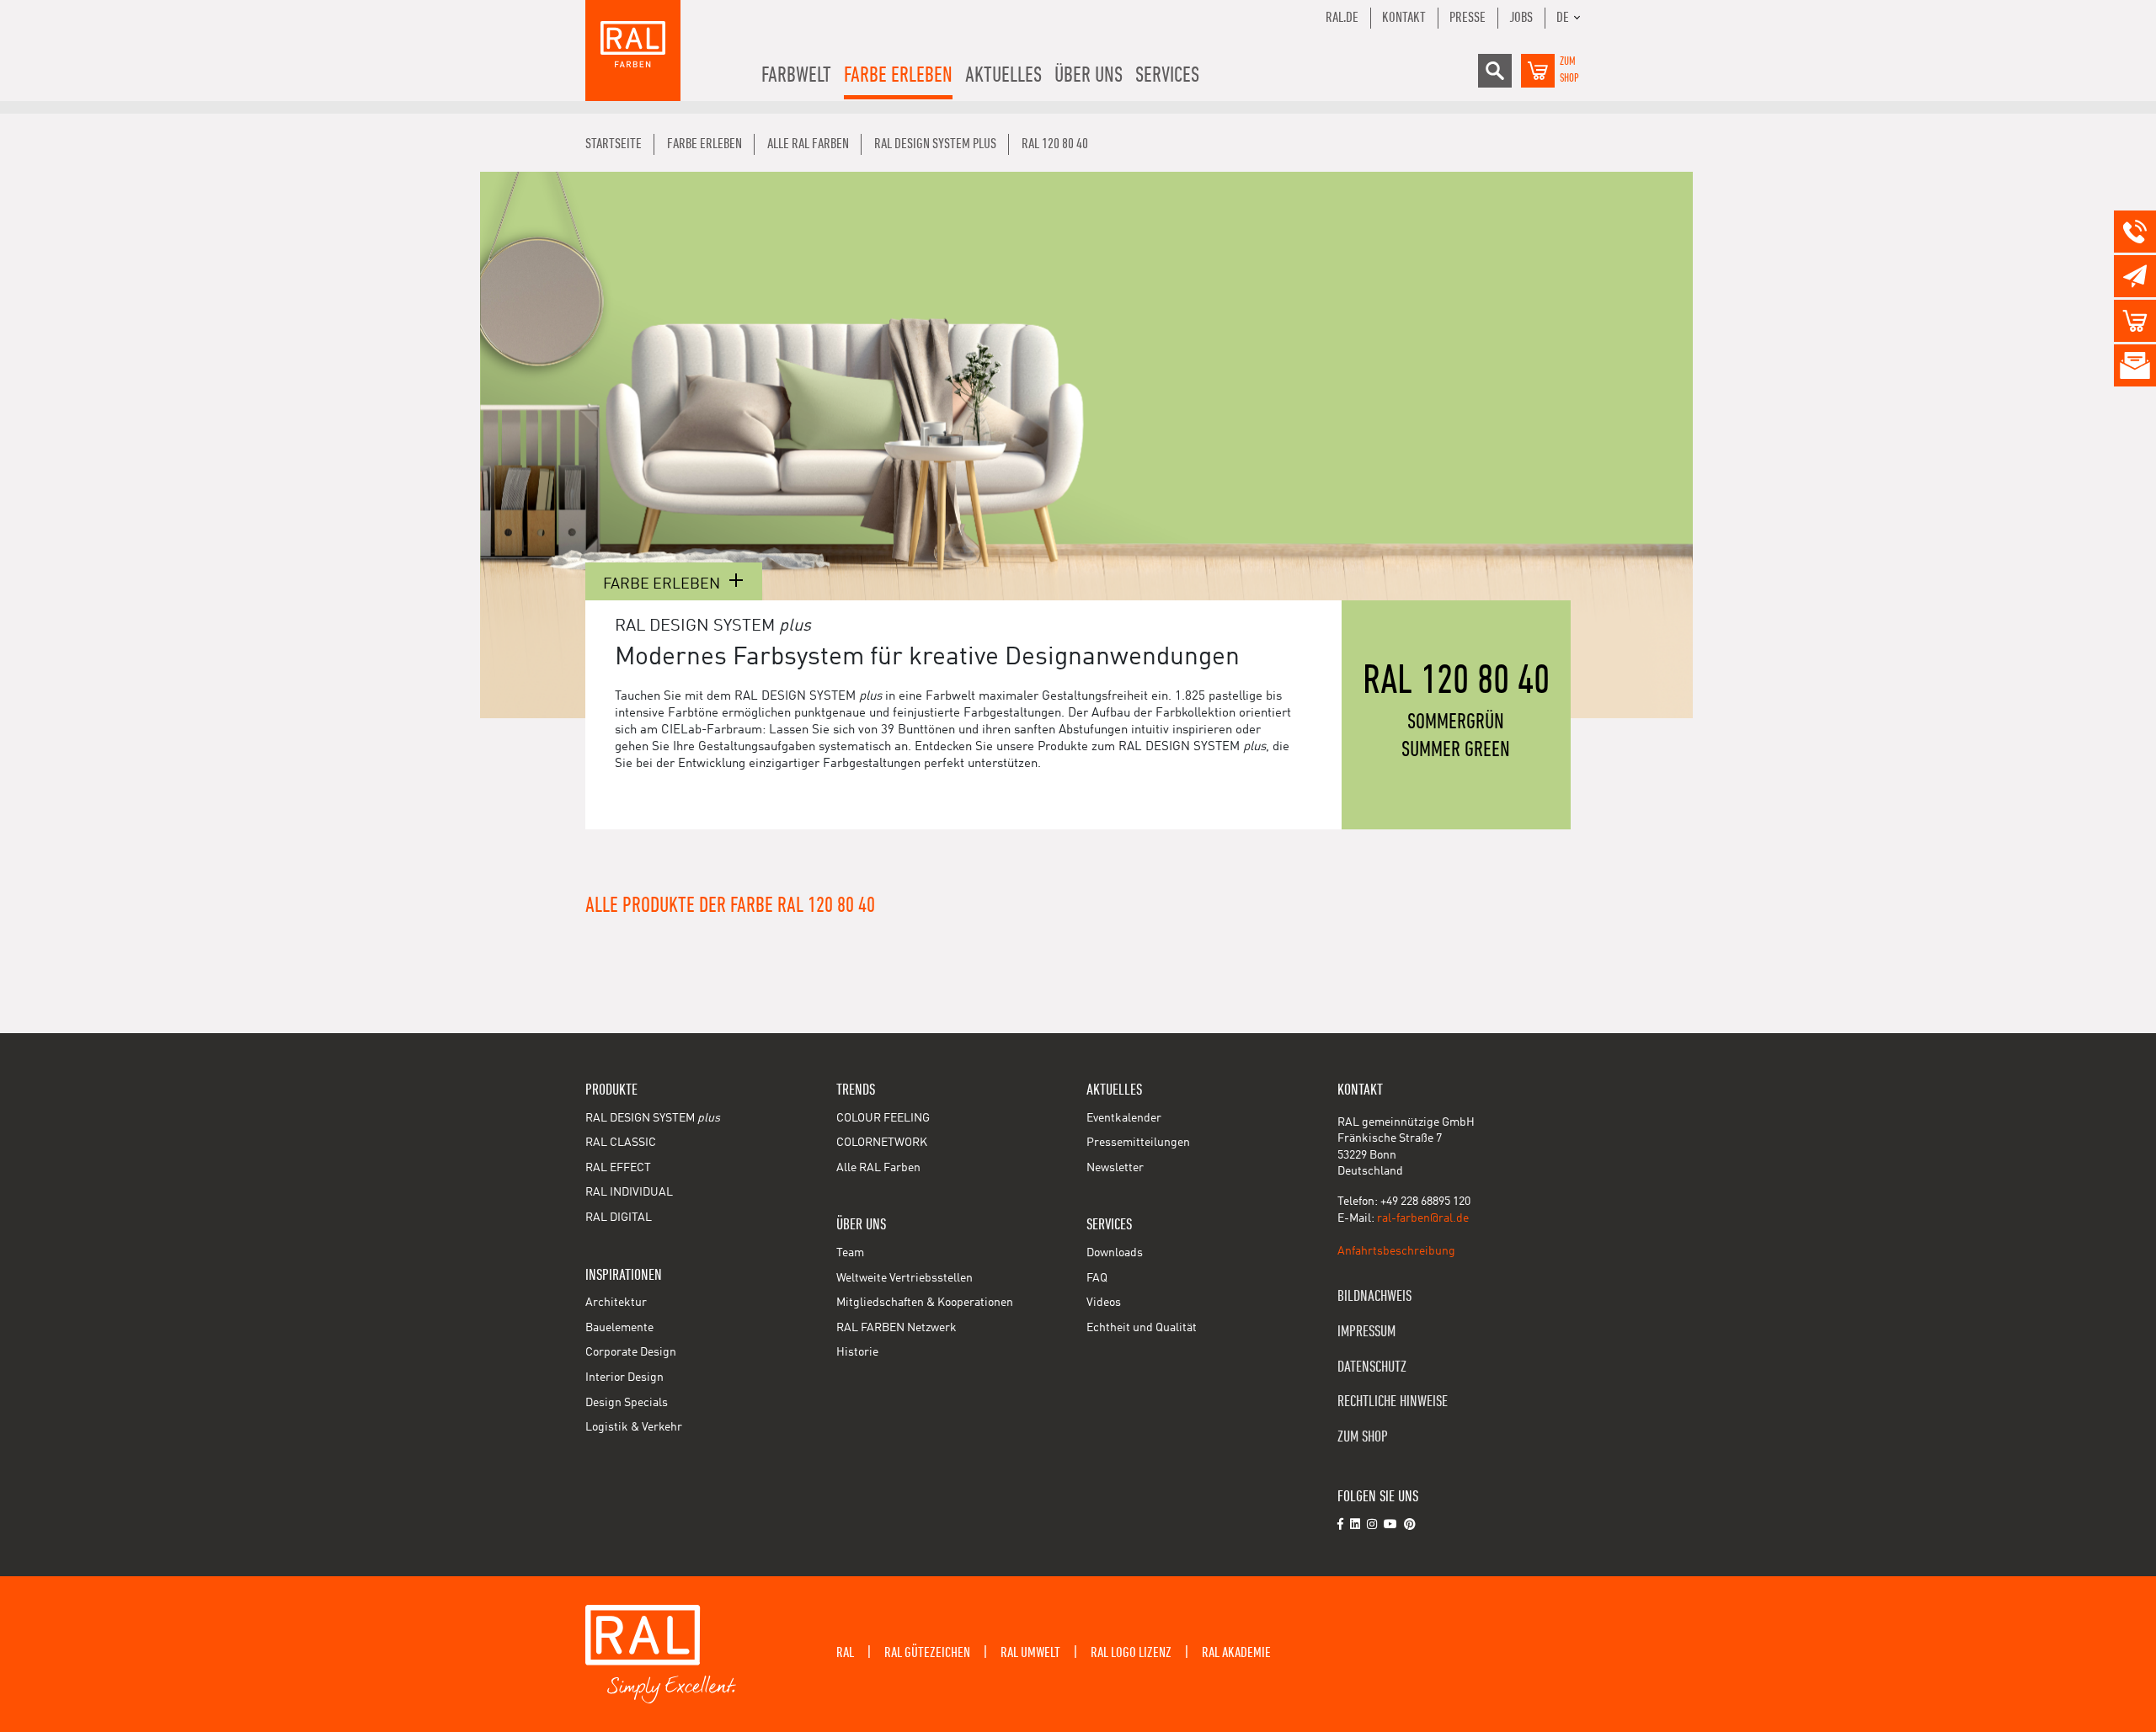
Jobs (1521, 18)
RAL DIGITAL (619, 1218)
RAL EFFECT (618, 1168)
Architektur (616, 1303)
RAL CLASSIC (621, 1143)
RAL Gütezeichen (927, 1653)
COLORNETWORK (882, 1143)
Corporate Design (631, 1352)
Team (850, 1253)
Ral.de (1342, 18)
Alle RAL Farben (878, 1168)
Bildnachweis (1374, 1296)
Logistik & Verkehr (634, 1427)
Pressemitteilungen (1138, 1143)
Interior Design (624, 1378)
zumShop (1569, 70)
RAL (845, 1653)
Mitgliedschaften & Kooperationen (925, 1303)
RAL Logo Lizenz (1131, 1653)
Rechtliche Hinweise (1393, 1402)
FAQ (1097, 1278)
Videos (1104, 1303)
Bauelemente (619, 1328)
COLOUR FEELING (883, 1118)
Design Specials (627, 1403)
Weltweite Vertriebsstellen (905, 1278)
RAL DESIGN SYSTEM (653, 1118)
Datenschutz (1372, 1367)
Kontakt (1404, 18)
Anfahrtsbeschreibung (1396, 1251)
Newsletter (1115, 1168)
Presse (1468, 18)
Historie (857, 1352)
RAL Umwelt (1030, 1653)
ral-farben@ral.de (1423, 1218)
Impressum (1366, 1332)
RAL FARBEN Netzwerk (897, 1328)
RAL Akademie (1236, 1653)
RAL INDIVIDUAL (629, 1192)
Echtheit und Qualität (1142, 1328)
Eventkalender (1124, 1118)
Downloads (1115, 1253)
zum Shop (1363, 1437)
